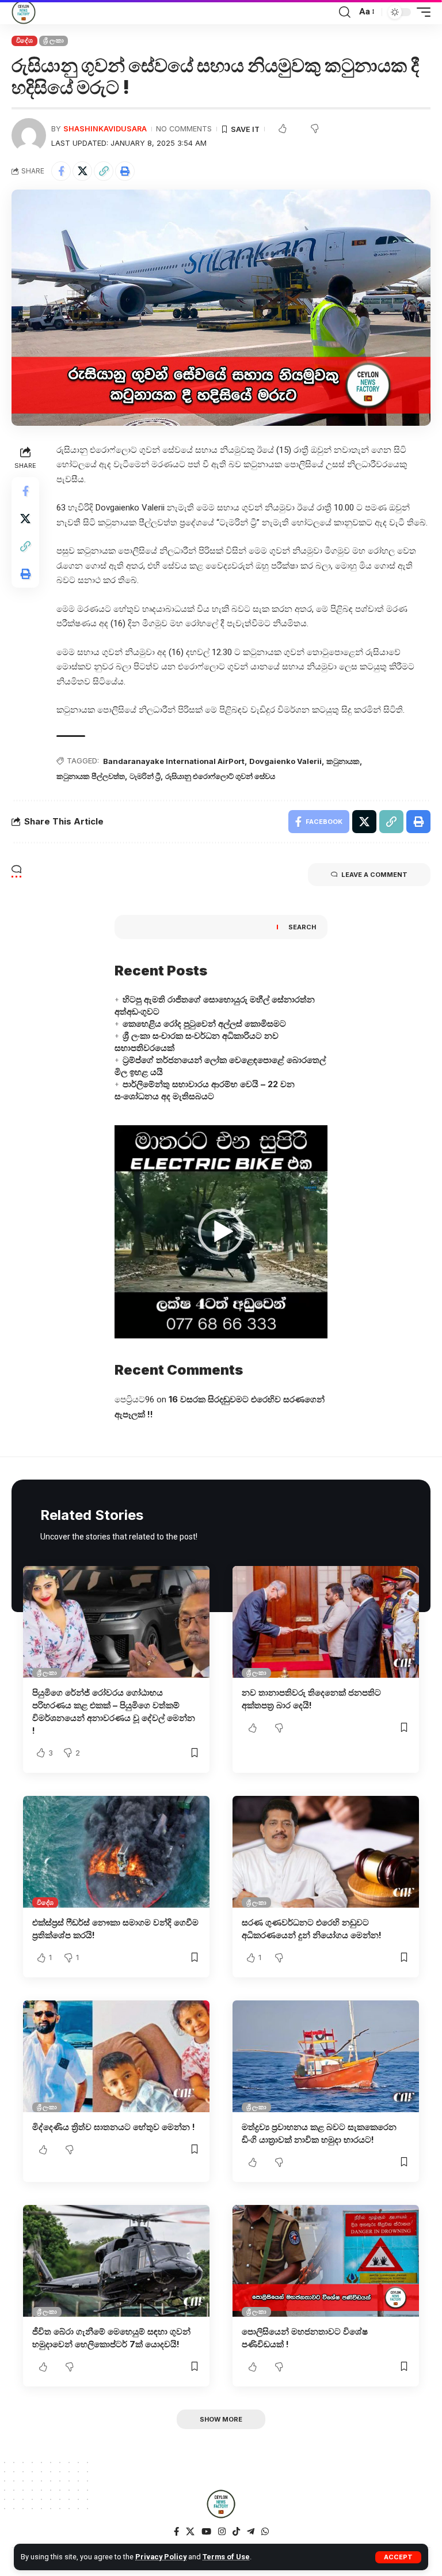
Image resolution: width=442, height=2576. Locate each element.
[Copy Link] (104, 171)
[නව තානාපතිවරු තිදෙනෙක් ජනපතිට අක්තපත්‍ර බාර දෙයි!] (326, 1622)
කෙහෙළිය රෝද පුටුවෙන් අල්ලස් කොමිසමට (204, 1024)
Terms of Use (226, 2557)
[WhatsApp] (265, 2532)
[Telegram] (251, 2532)
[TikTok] (236, 2532)
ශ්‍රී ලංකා (53, 40)
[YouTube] (206, 2532)
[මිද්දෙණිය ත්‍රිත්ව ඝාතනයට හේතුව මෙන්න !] (116, 2056)
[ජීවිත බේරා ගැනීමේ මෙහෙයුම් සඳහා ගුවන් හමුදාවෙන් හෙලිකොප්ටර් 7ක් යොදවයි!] (116, 2261)
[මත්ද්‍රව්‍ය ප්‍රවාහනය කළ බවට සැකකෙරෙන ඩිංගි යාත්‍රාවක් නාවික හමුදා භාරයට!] (326, 2056)
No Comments (184, 129)
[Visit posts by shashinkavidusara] (29, 135)
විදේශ (24, 40)
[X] (190, 2532)
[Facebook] (176, 2532)
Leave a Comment (374, 875)
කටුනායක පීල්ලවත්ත (91, 776)
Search (302, 927)
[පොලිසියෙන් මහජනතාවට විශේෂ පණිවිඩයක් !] (326, 2261)
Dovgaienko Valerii (285, 761)
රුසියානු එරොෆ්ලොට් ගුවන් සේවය (220, 776)
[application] (221, 1232)
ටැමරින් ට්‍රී (145, 776)
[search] (345, 12)
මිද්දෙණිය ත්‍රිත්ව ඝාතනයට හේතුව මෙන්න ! (114, 2127)
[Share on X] (82, 171)
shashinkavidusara (105, 129)
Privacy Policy (161, 2557)
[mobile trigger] (421, 12)
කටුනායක (343, 761)
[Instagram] (222, 2532)
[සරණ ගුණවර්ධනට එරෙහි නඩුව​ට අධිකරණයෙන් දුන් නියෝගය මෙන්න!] (326, 1852)
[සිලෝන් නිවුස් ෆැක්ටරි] (24, 12)
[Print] (125, 171)
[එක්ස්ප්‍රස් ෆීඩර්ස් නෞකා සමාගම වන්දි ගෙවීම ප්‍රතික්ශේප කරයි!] (116, 1852)
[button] (221, 1232)
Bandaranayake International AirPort (174, 761)
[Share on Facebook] (61, 171)
